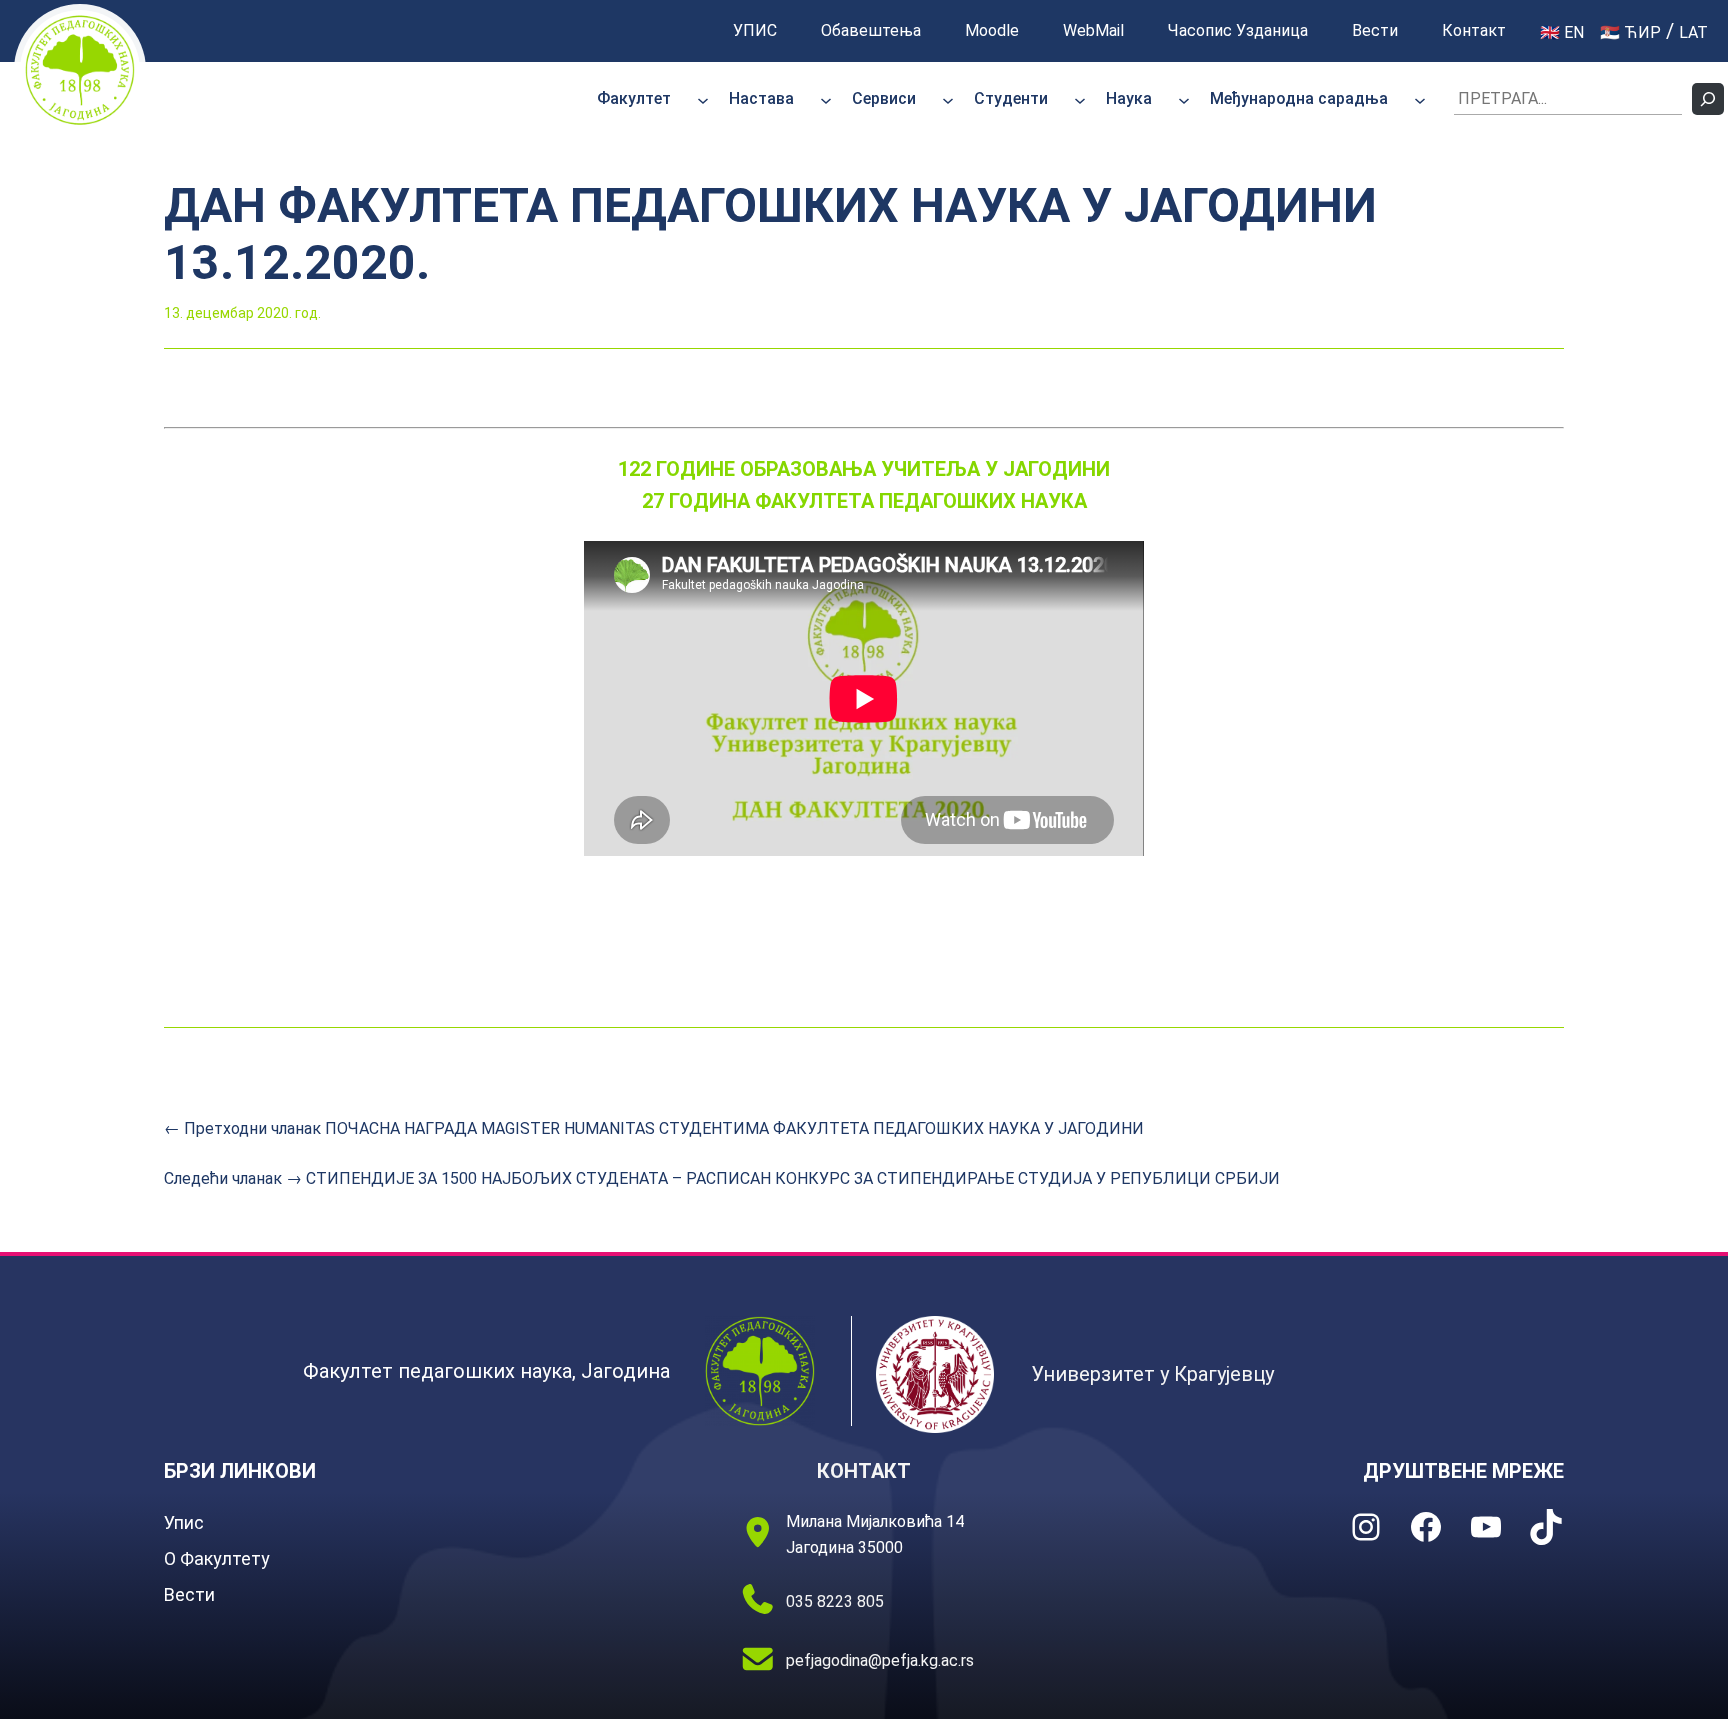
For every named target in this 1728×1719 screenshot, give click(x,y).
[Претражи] (1708, 99)
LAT (1693, 32)
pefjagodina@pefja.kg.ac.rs (880, 1660)
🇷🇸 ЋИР (1630, 32)
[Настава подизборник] (826, 99)
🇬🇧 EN (1562, 32)
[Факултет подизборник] (703, 99)
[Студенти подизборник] (1080, 99)
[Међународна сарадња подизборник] (1420, 99)
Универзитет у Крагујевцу (1152, 1374)
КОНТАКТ (864, 1471)
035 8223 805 (835, 1601)
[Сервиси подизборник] (948, 99)
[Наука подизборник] (1184, 99)
